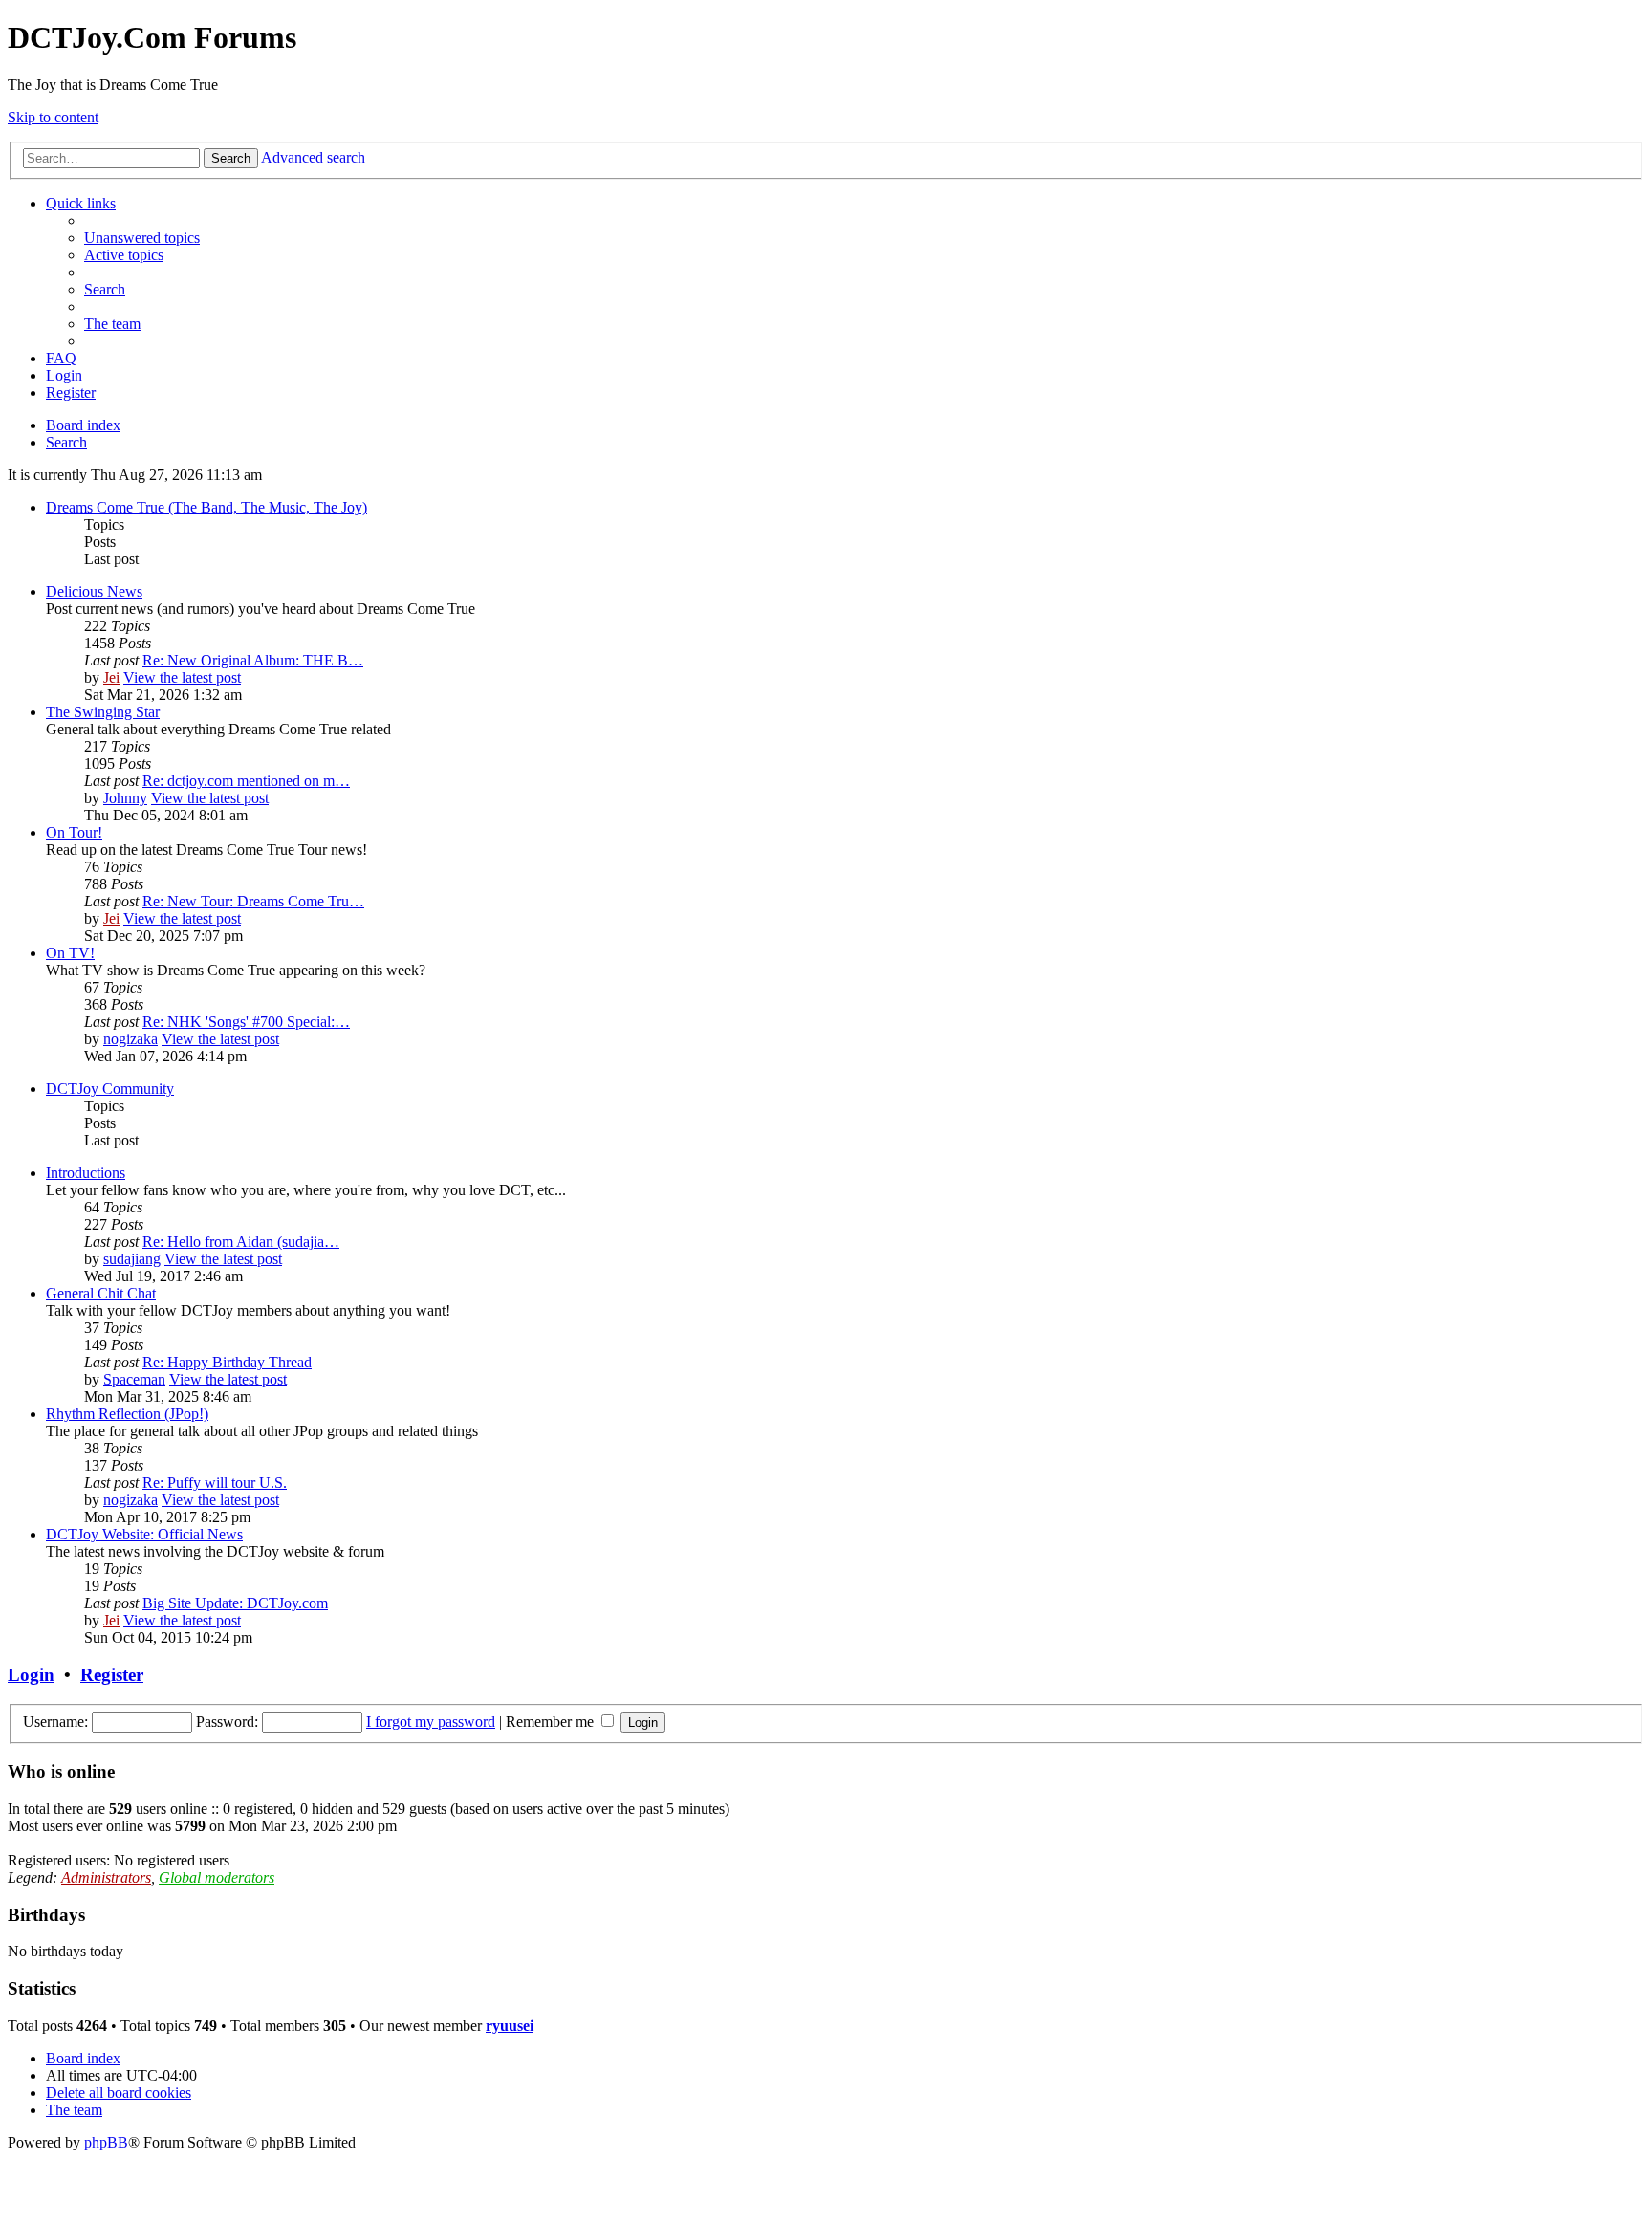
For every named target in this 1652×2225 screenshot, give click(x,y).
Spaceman (134, 1379)
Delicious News (94, 591)
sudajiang (132, 1259)
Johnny (125, 798)
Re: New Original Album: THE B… (253, 660)
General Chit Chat (101, 1293)
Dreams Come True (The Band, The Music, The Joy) (206, 507)
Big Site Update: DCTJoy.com (235, 1603)
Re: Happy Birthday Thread (227, 1362)
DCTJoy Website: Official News (144, 1534)
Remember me (552, 1722)
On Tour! (74, 832)
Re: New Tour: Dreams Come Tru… (253, 901)
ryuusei (510, 2026)
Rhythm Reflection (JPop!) (127, 1414)
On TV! (70, 953)
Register (112, 1675)
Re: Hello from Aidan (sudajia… (241, 1242)
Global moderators (217, 1877)
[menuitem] (142, 238)
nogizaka (130, 1039)
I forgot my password (431, 1722)
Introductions (86, 1173)
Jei (111, 677)
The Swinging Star (103, 712)
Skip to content (53, 117)
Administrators (106, 1877)
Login (31, 1675)
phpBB (106, 2142)
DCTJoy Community (110, 1089)
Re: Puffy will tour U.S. (215, 1483)
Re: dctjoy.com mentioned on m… (246, 781)
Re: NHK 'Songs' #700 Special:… (246, 1022)
